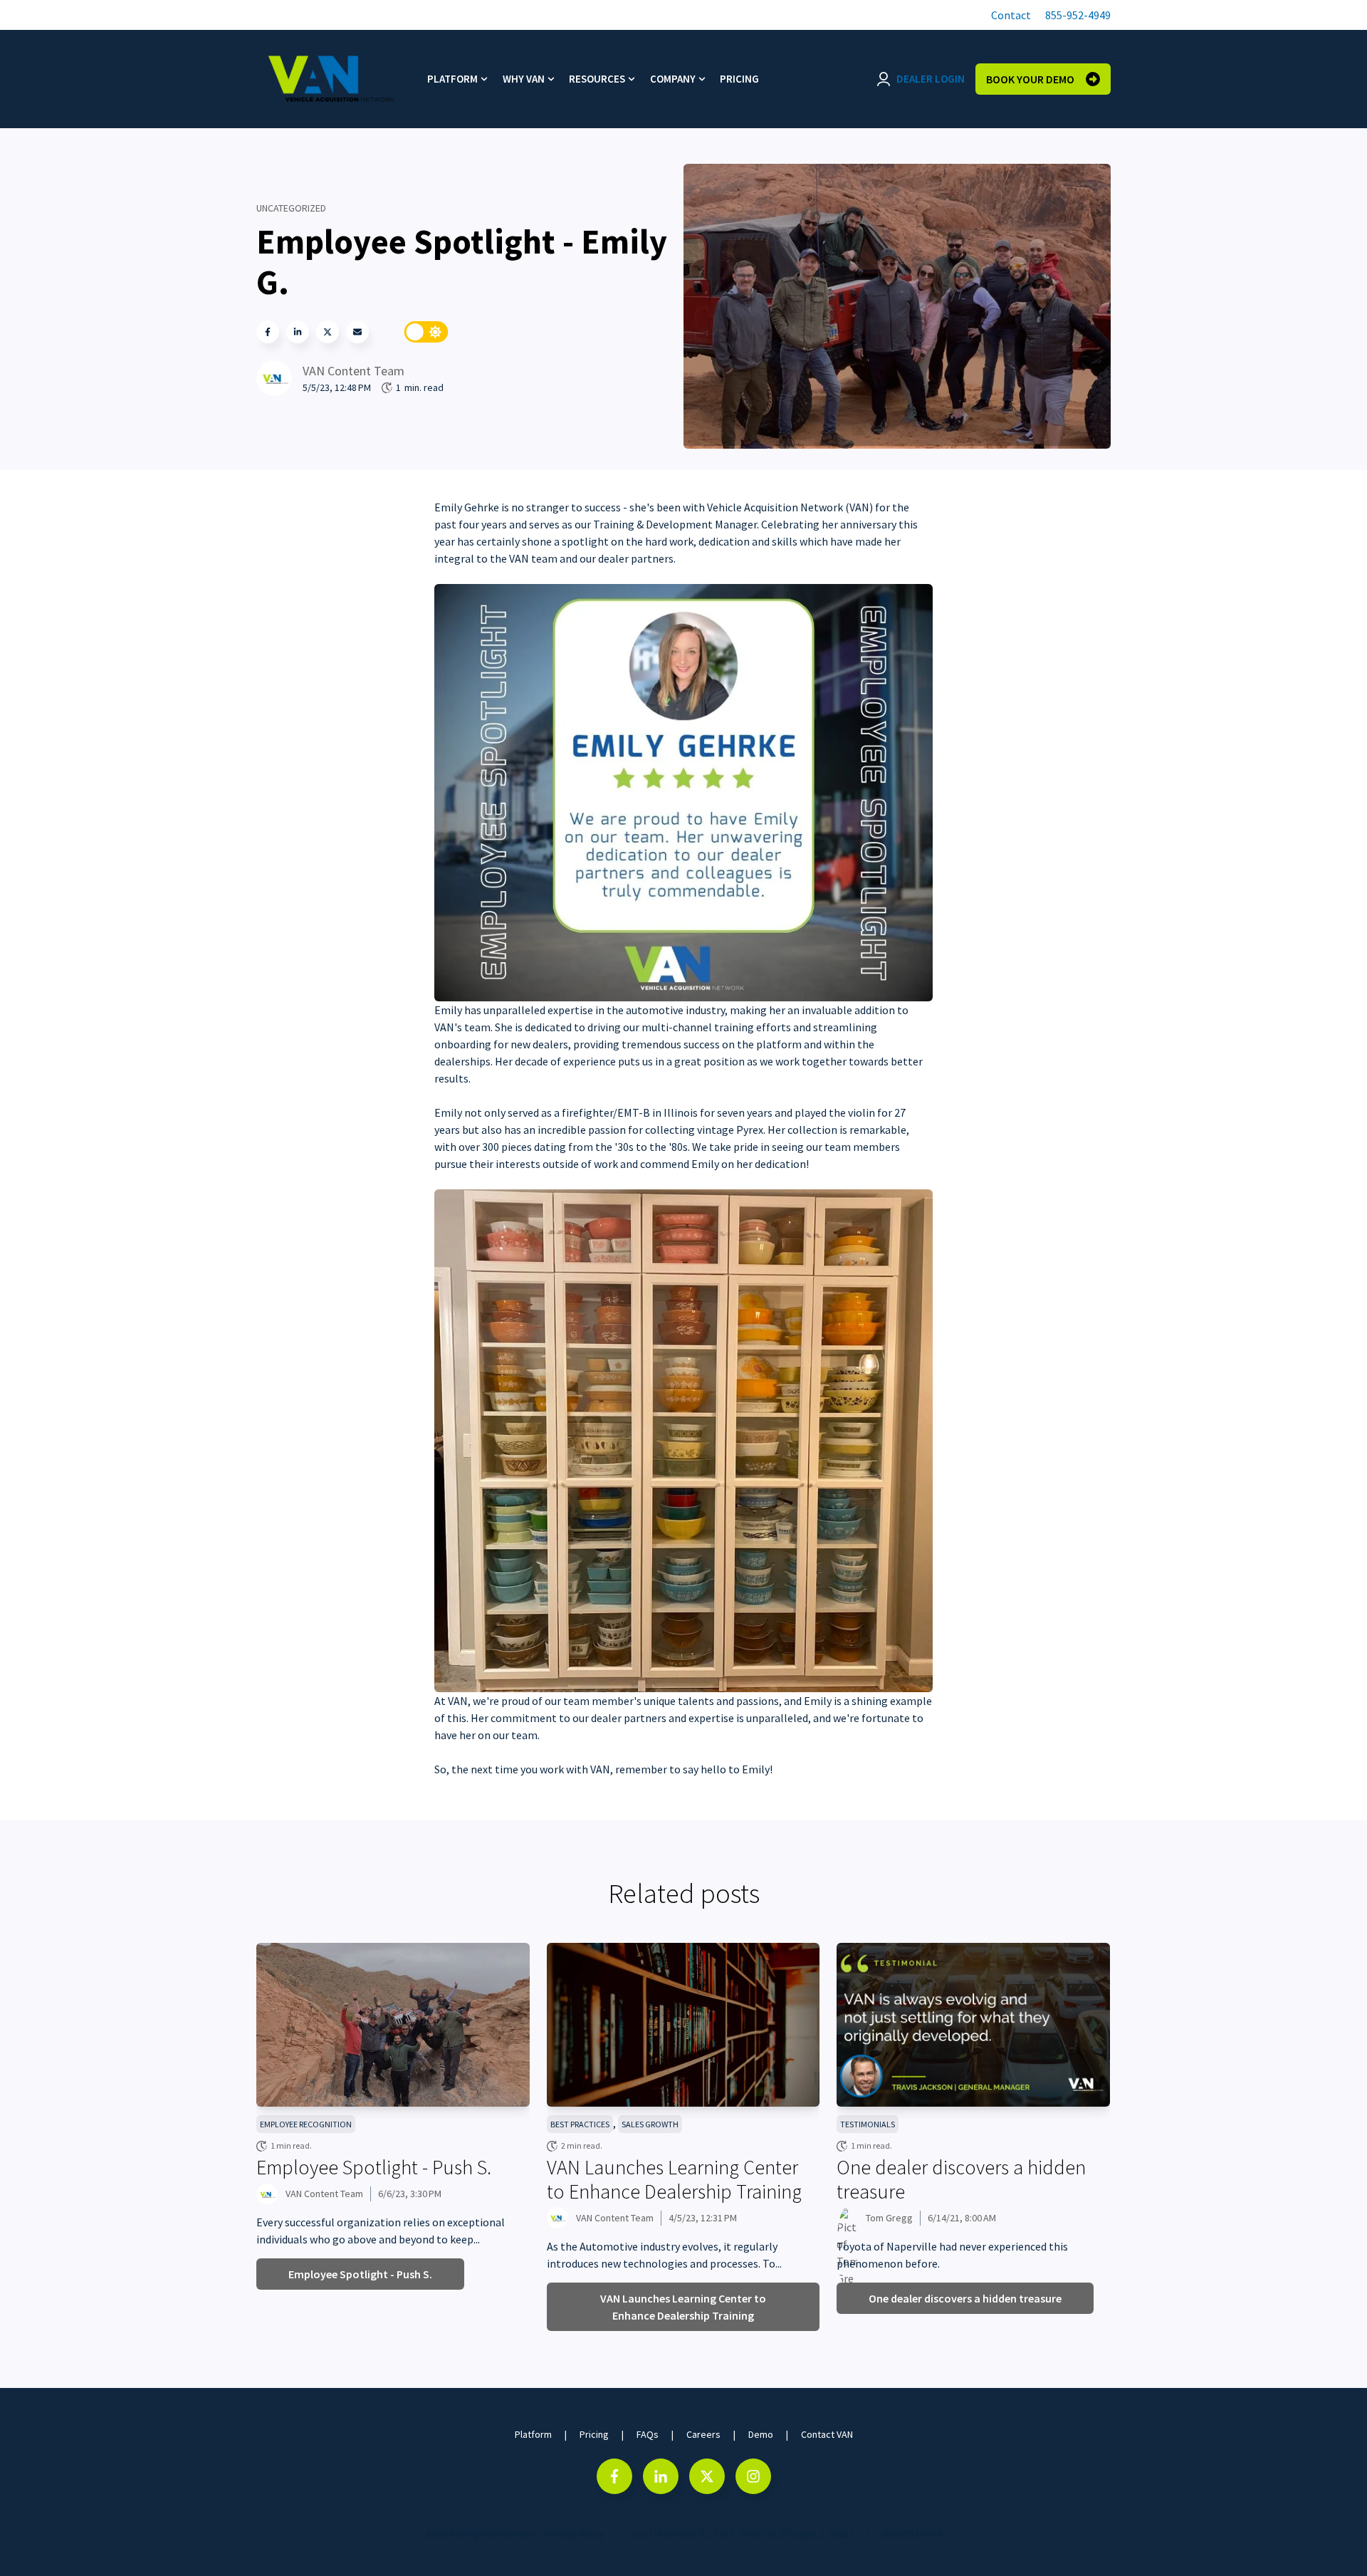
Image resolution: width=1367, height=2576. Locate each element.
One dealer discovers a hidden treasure (961, 2179)
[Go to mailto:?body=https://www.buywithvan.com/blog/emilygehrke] (357, 332)
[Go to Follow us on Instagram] (753, 2476)
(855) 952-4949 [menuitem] (912, 2534)
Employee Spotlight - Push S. (374, 2167)
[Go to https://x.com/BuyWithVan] (707, 2476)
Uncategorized (291, 208)
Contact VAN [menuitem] (827, 2434)
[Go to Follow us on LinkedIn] (661, 2476)
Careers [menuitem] (703, 2434)
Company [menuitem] (673, 79)
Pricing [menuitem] (739, 79)
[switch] (426, 332)
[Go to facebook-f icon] (614, 2476)
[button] (1009, 15)
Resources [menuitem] (597, 79)
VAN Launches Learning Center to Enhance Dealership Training (674, 2179)
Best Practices (580, 2124)
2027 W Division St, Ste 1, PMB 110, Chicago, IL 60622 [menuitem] (743, 2534)
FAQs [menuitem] (648, 2434)
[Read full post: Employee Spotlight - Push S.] (393, 2025)
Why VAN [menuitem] (524, 79)
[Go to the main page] (331, 79)
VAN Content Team (353, 371)
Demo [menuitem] (761, 2434)
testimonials (868, 2124)
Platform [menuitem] (452, 79)
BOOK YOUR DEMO (1030, 79)
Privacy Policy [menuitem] (575, 2534)
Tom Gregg (889, 2218)
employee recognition (306, 2124)
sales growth (650, 2124)
